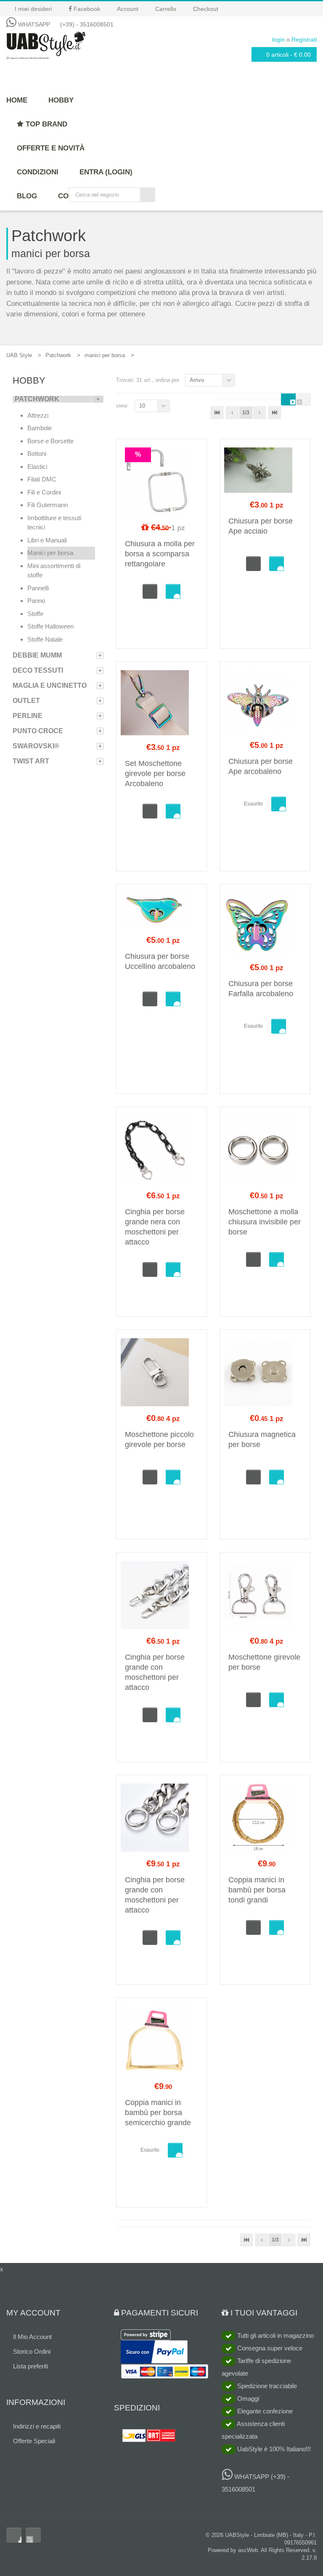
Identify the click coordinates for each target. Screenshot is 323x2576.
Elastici (37, 467)
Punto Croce (38, 731)
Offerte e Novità (51, 148)
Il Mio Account (32, 2337)
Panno (36, 601)
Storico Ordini (32, 2351)
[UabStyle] (46, 44)
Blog (27, 196)
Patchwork (58, 355)
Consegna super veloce (269, 2348)
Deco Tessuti (38, 670)
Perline (28, 716)
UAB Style (19, 355)
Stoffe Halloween (50, 626)
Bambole (40, 428)
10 (142, 406)
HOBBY (61, 100)
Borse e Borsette (50, 441)
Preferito (173, 591)
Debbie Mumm (37, 655)
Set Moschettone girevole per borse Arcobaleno (155, 774)
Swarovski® (36, 746)
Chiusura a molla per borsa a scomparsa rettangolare (160, 554)
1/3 (246, 413)
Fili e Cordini (44, 492)
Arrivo (197, 380)
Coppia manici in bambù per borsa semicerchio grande (158, 2113)
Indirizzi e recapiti (37, 2426)
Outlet (26, 701)
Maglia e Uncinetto (50, 685)
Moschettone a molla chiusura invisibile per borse (265, 1222)
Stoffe (35, 614)
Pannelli (38, 588)
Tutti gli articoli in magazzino (275, 2335)
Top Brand (45, 124)
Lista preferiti (30, 2366)
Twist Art (31, 761)
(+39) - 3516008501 (87, 24)
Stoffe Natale (45, 639)
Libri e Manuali (47, 540)
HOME (17, 100)
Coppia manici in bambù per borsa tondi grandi (257, 1890)
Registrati (304, 39)
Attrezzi (38, 415)
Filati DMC (42, 479)
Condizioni (38, 172)
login (278, 39)
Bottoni (37, 454)
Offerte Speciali (34, 2441)
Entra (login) (106, 172)
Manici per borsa (50, 553)
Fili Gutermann (48, 505)
